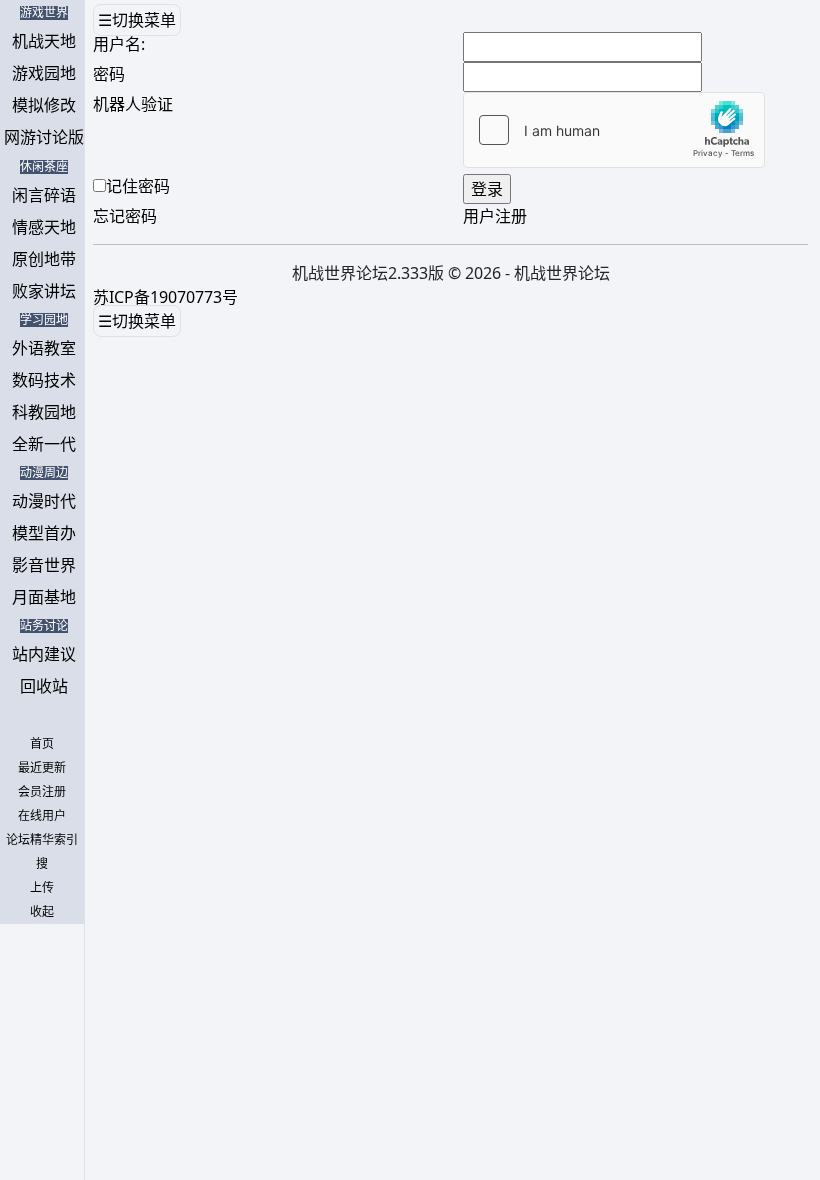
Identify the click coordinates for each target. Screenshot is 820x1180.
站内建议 (44, 654)
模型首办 (44, 533)
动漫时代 (44, 501)
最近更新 (42, 768)
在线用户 (42, 816)
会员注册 (42, 792)
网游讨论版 (44, 137)
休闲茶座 (44, 167)
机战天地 (44, 41)
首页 (42, 744)
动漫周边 (44, 473)
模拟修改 (44, 105)
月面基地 (44, 597)
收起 (42, 912)
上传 (42, 888)
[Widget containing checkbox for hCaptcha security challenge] (614, 130)
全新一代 (44, 444)
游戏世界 (44, 13)
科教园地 (44, 412)
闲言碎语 (44, 195)
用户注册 (495, 216)
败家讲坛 (44, 291)
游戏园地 (44, 73)
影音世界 (44, 565)
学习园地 (44, 320)
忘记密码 (125, 216)
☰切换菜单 (137, 20)
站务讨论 (44, 626)
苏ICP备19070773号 (165, 297)
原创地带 (44, 259)
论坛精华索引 (42, 840)
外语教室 (44, 348)
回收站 (44, 686)
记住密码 (138, 186)
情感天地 (44, 227)
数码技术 (44, 380)
